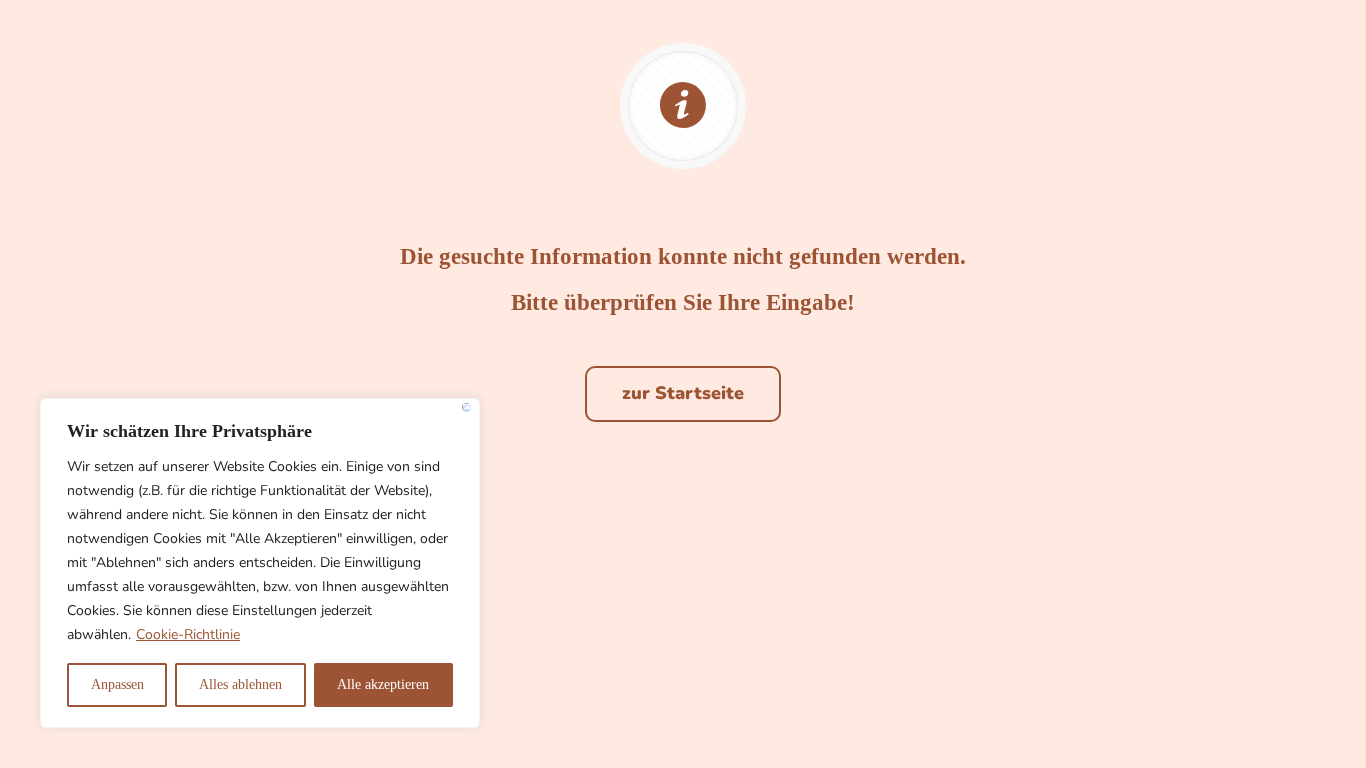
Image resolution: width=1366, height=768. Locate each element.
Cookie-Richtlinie (188, 634)
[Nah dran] (466, 407)
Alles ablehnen (240, 684)
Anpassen (117, 684)
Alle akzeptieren (383, 684)
